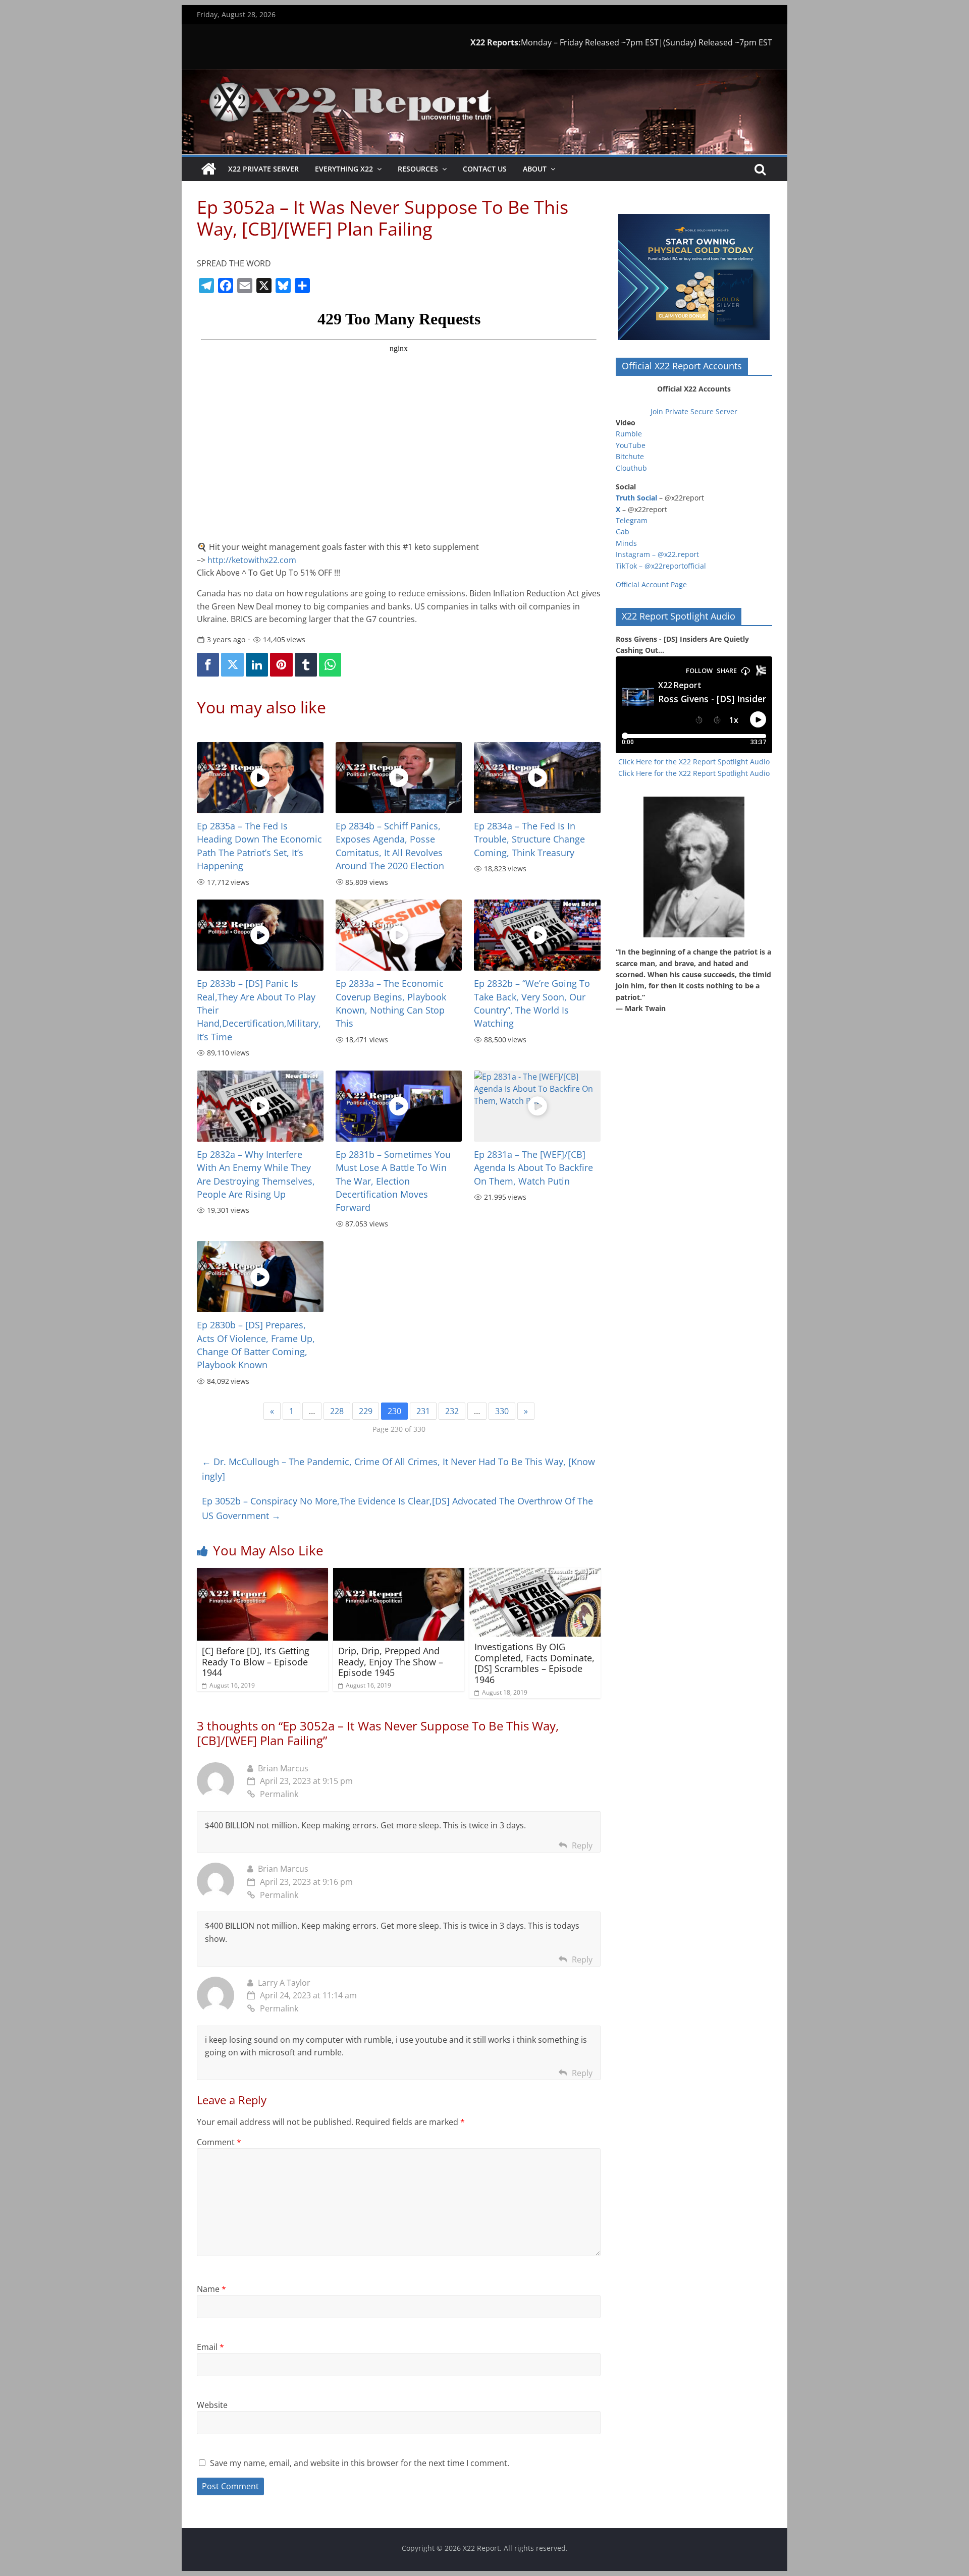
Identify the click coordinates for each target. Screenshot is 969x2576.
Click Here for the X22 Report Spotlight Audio (694, 762)
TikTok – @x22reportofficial (661, 566)
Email (210, 2347)
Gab (623, 531)
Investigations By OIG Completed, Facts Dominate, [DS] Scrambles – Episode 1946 (534, 1663)
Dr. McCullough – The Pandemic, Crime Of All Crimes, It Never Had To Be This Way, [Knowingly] (398, 1469)
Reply (582, 1845)
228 (337, 1411)
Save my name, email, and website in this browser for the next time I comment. (360, 2463)
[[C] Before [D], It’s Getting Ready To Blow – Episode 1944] (262, 1574)
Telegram (632, 520)
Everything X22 (344, 169)
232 (452, 1411)
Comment (219, 2142)
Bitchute (630, 456)
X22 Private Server (263, 169)
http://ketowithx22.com (252, 560)
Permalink (279, 1794)
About (535, 169)
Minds (626, 543)
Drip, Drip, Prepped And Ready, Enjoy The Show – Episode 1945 (391, 1662)
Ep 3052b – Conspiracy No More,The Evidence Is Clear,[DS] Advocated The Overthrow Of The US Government (397, 1508)
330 (502, 1411)
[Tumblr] (306, 665)
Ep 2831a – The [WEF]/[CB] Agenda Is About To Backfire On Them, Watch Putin (533, 1168)
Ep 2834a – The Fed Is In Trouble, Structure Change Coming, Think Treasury (529, 839)
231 (423, 1411)
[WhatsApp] (330, 665)
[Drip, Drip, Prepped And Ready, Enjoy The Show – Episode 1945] (399, 1574)
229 (366, 1411)
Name (211, 2289)
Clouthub (631, 468)
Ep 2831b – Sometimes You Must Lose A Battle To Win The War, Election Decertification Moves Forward (393, 1181)
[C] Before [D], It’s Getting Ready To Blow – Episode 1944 (256, 1662)
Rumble (629, 434)
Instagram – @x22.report (657, 554)
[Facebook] (208, 665)
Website (212, 2405)
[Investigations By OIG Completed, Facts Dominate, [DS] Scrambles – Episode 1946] (535, 1574)
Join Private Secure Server (694, 411)
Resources (418, 169)
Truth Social (636, 498)
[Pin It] (281, 665)
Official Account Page (651, 584)
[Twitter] (232, 665)
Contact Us (485, 169)
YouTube (631, 445)
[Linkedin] (257, 665)
